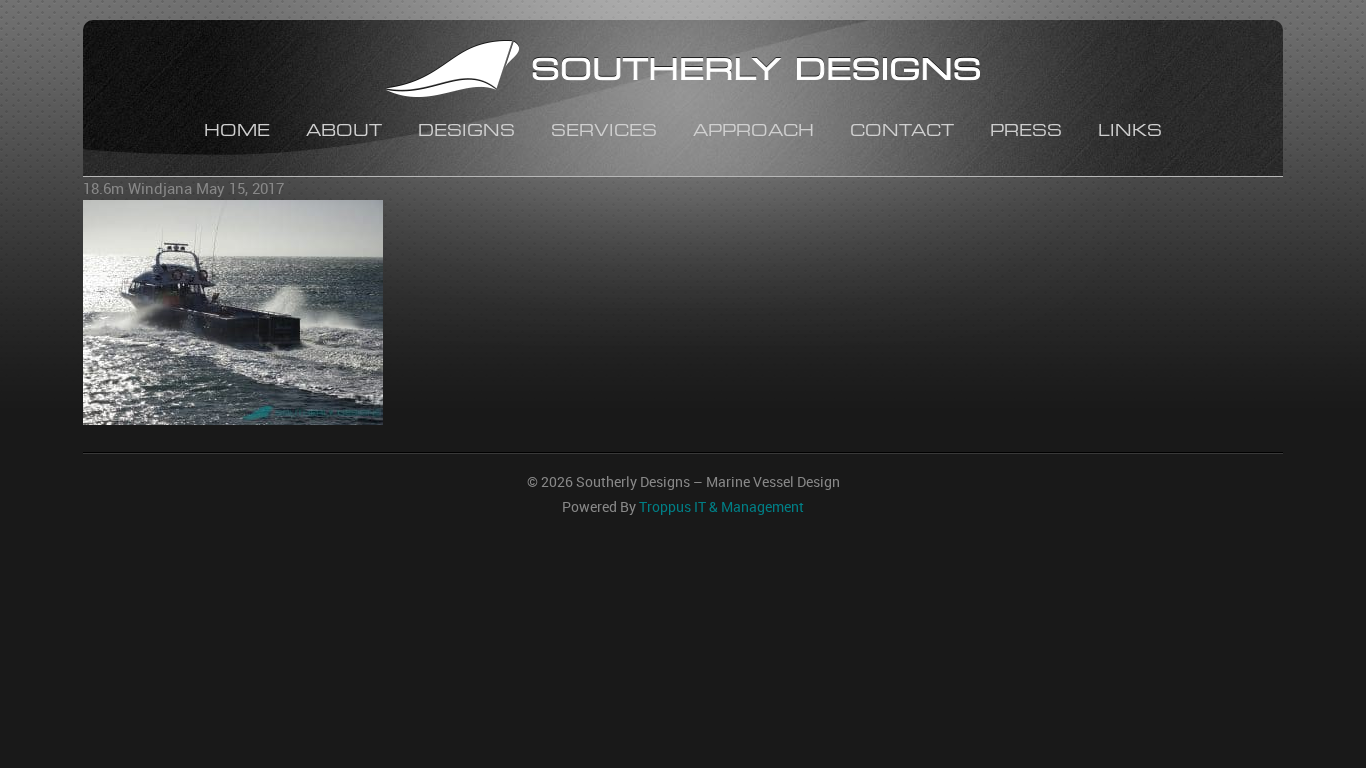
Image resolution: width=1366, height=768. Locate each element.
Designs (466, 132)
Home (237, 132)
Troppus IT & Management (721, 507)
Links (1130, 132)
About (344, 132)
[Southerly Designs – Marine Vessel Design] (683, 71)
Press (1026, 132)
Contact (902, 132)
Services (604, 132)
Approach (753, 132)
